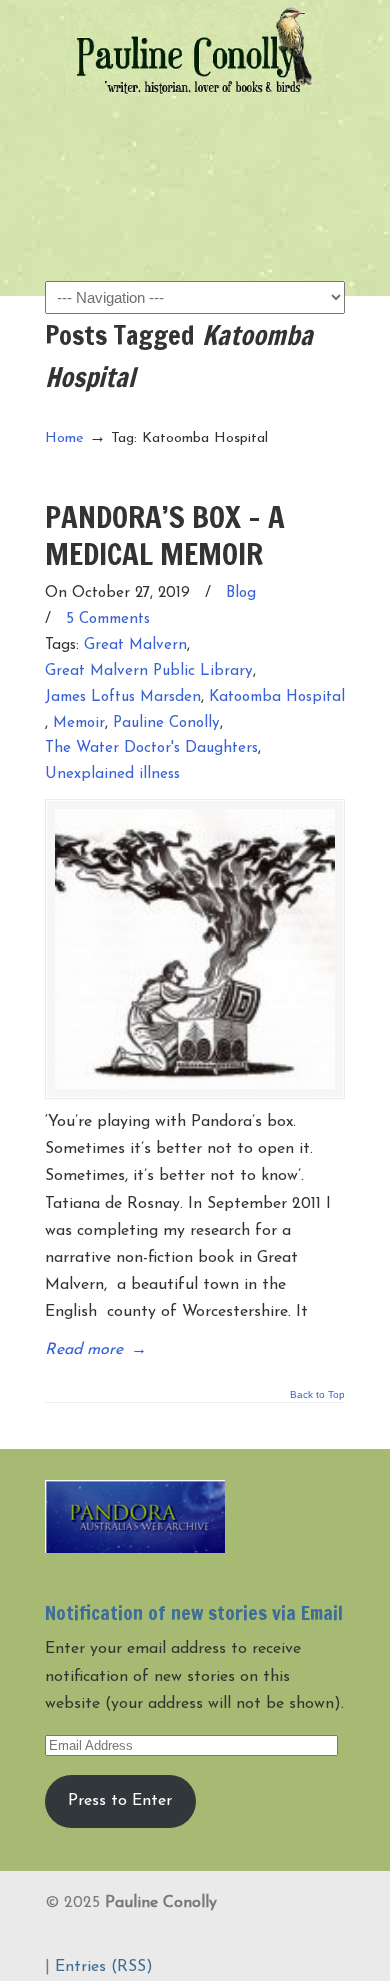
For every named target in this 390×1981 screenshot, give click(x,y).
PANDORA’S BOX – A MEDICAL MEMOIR (165, 534)
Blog (241, 593)
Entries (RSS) (104, 1967)
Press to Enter (120, 1801)
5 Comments (108, 619)
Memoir (79, 723)
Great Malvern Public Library (149, 671)
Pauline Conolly (195, 51)
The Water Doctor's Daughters (151, 748)
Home (64, 438)
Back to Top (317, 1395)
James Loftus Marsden (123, 697)
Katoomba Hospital (277, 697)
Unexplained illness (112, 774)
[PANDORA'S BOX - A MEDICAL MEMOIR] (195, 949)
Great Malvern (135, 645)
